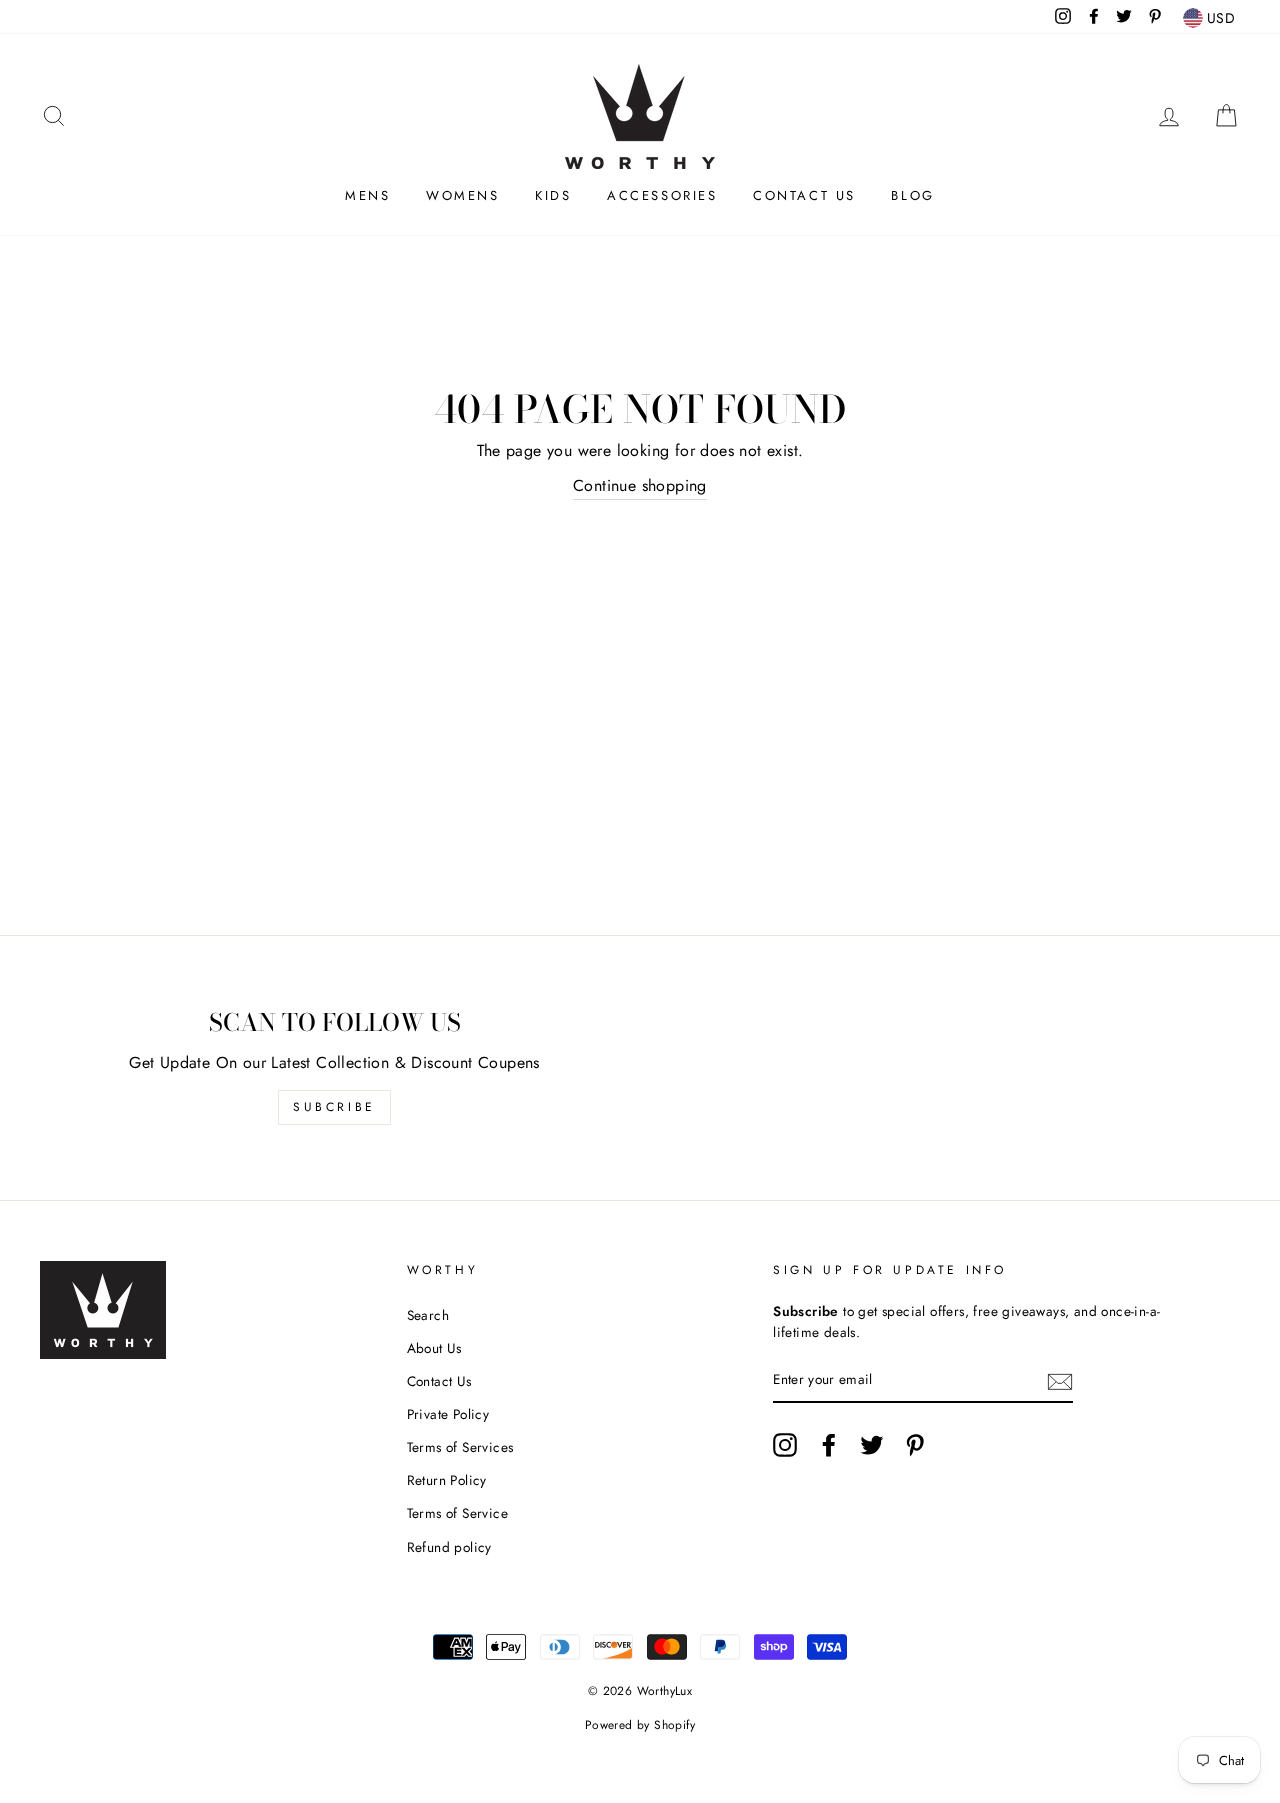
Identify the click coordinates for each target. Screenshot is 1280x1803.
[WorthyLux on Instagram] (785, 1445)
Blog (912, 195)
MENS (367, 195)
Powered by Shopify (640, 1725)
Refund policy (449, 1547)
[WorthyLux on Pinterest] (915, 1445)
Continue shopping (640, 485)
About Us (434, 1348)
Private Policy (448, 1414)
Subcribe (334, 1107)
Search (428, 1315)
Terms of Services (460, 1447)
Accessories (662, 195)
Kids (553, 195)
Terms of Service (457, 1513)
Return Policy (447, 1480)
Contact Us (804, 195)
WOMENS (463, 195)
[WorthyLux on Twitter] (872, 1445)
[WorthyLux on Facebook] (829, 1445)
